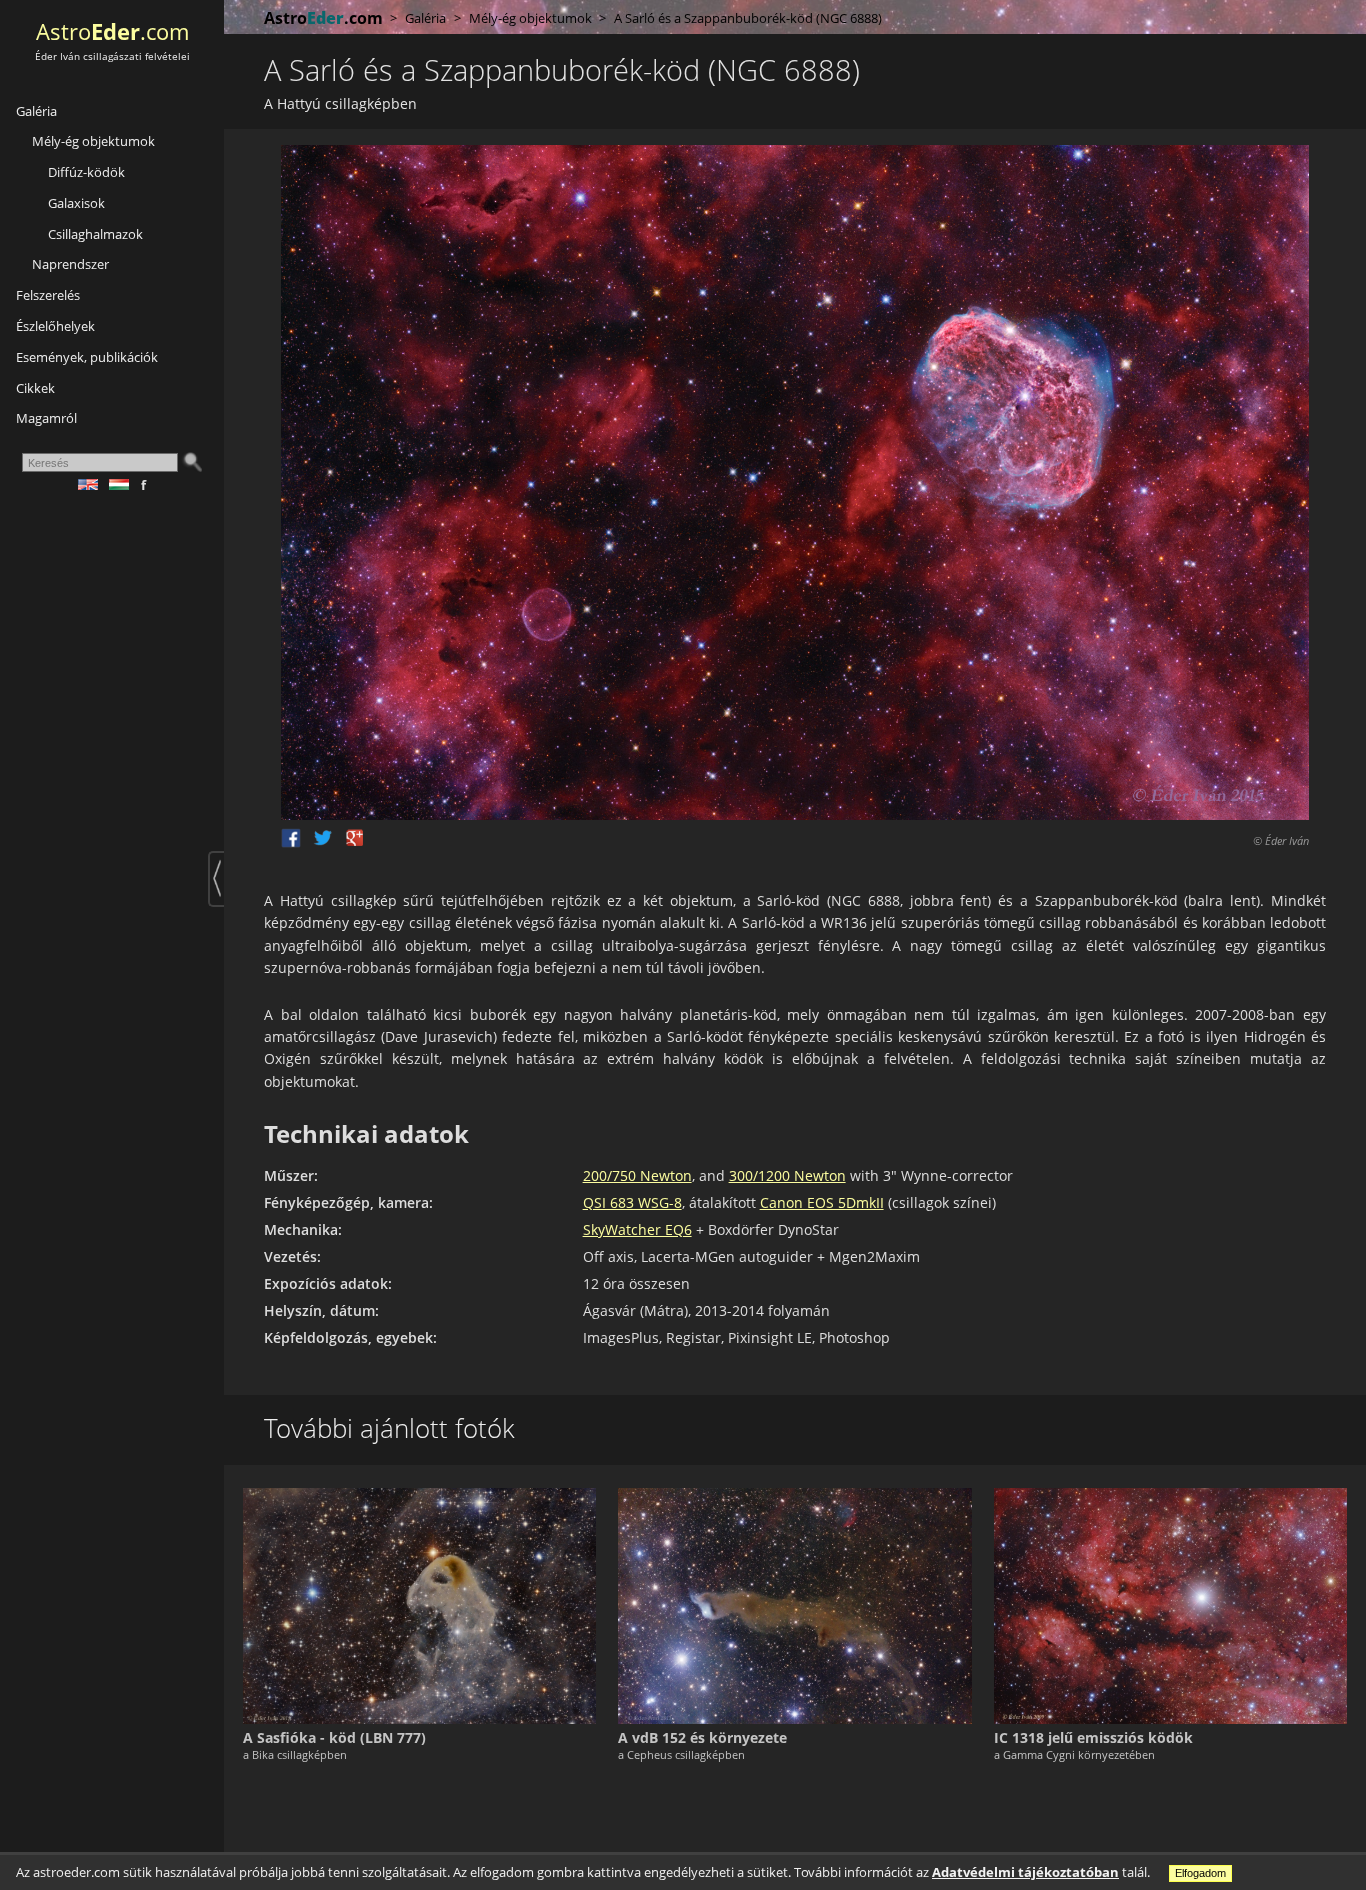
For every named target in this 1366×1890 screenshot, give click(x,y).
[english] (93, 485)
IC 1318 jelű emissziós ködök (1093, 1737)
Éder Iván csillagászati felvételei (112, 56)
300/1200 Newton (787, 1175)
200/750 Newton (637, 1175)
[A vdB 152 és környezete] (794, 1605)
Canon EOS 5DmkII (822, 1202)
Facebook (291, 838)
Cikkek (35, 388)
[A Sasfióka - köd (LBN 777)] (419, 1605)
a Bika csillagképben (295, 1754)
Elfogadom (1200, 1873)
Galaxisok (76, 203)
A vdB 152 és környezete (702, 1737)
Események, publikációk (87, 357)
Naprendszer (70, 264)
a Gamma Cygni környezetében (1074, 1754)
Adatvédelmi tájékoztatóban (1025, 1872)
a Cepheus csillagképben (681, 1754)
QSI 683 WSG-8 (632, 1202)
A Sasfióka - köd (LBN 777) (334, 1737)
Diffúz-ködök (86, 172)
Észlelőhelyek (55, 326)
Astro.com (112, 31)
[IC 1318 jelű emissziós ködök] (1170, 1605)
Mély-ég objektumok (93, 141)
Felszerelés (48, 295)
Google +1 (355, 838)
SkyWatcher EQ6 (637, 1229)
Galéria (36, 111)
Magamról (46, 418)
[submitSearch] (191, 462)
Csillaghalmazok (95, 234)
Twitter (323, 838)
